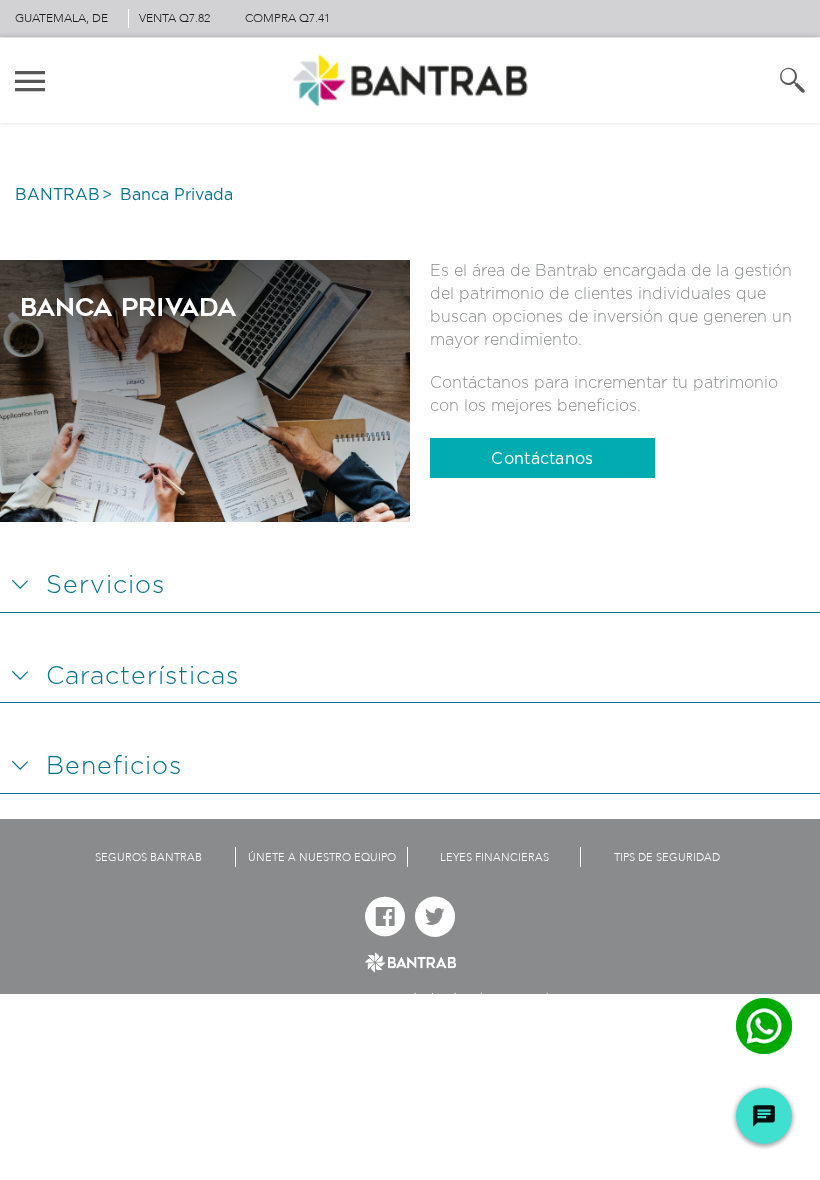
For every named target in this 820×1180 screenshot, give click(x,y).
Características (142, 676)
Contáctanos (542, 459)
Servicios (105, 585)
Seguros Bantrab (148, 857)
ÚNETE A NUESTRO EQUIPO (322, 857)
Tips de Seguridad (667, 857)
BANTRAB (57, 195)
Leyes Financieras (494, 857)
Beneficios (114, 766)
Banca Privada (176, 195)
